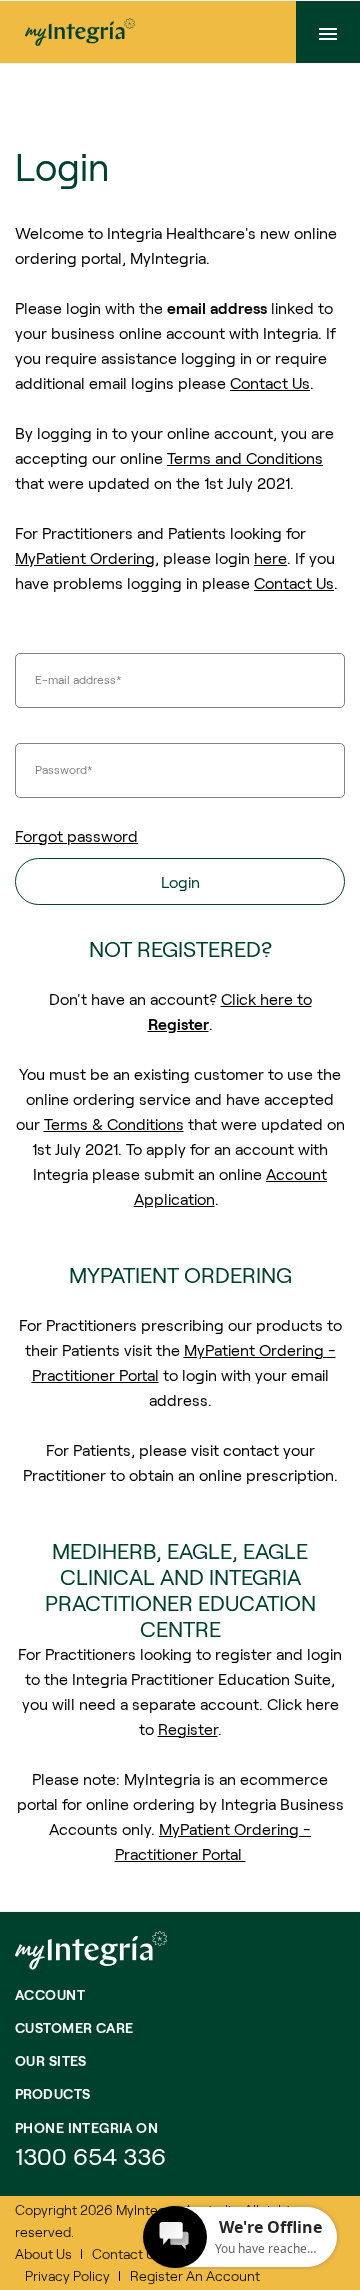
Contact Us (270, 382)
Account (50, 1994)
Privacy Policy (67, 2275)
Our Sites (51, 2060)
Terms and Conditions (245, 457)
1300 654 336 (90, 2155)
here (270, 557)
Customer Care (74, 2027)
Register (188, 1728)
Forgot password (76, 835)
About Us (43, 2253)
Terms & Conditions (114, 1123)
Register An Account (195, 2275)
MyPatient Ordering (85, 557)
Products (52, 2093)
